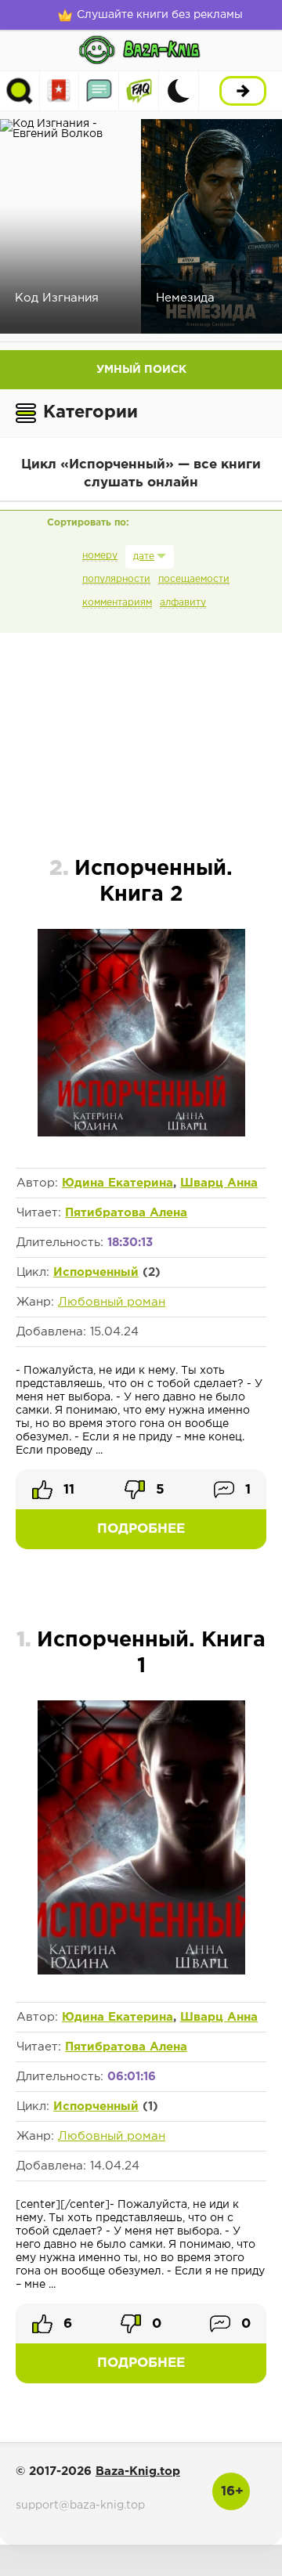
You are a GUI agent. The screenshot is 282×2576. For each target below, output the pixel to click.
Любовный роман (112, 1302)
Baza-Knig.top (138, 2471)
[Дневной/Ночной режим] (179, 91)
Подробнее (141, 1529)
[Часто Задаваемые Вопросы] (139, 91)
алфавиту (183, 603)
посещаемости (194, 579)
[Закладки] (59, 91)
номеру (100, 556)
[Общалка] (99, 91)
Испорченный (96, 1272)
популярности (116, 579)
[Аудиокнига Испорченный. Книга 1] (141, 1974)
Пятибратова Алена (126, 1213)
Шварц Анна (219, 1183)
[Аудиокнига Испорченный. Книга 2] (141, 1133)
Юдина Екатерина (117, 1183)
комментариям (117, 603)
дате (144, 556)
